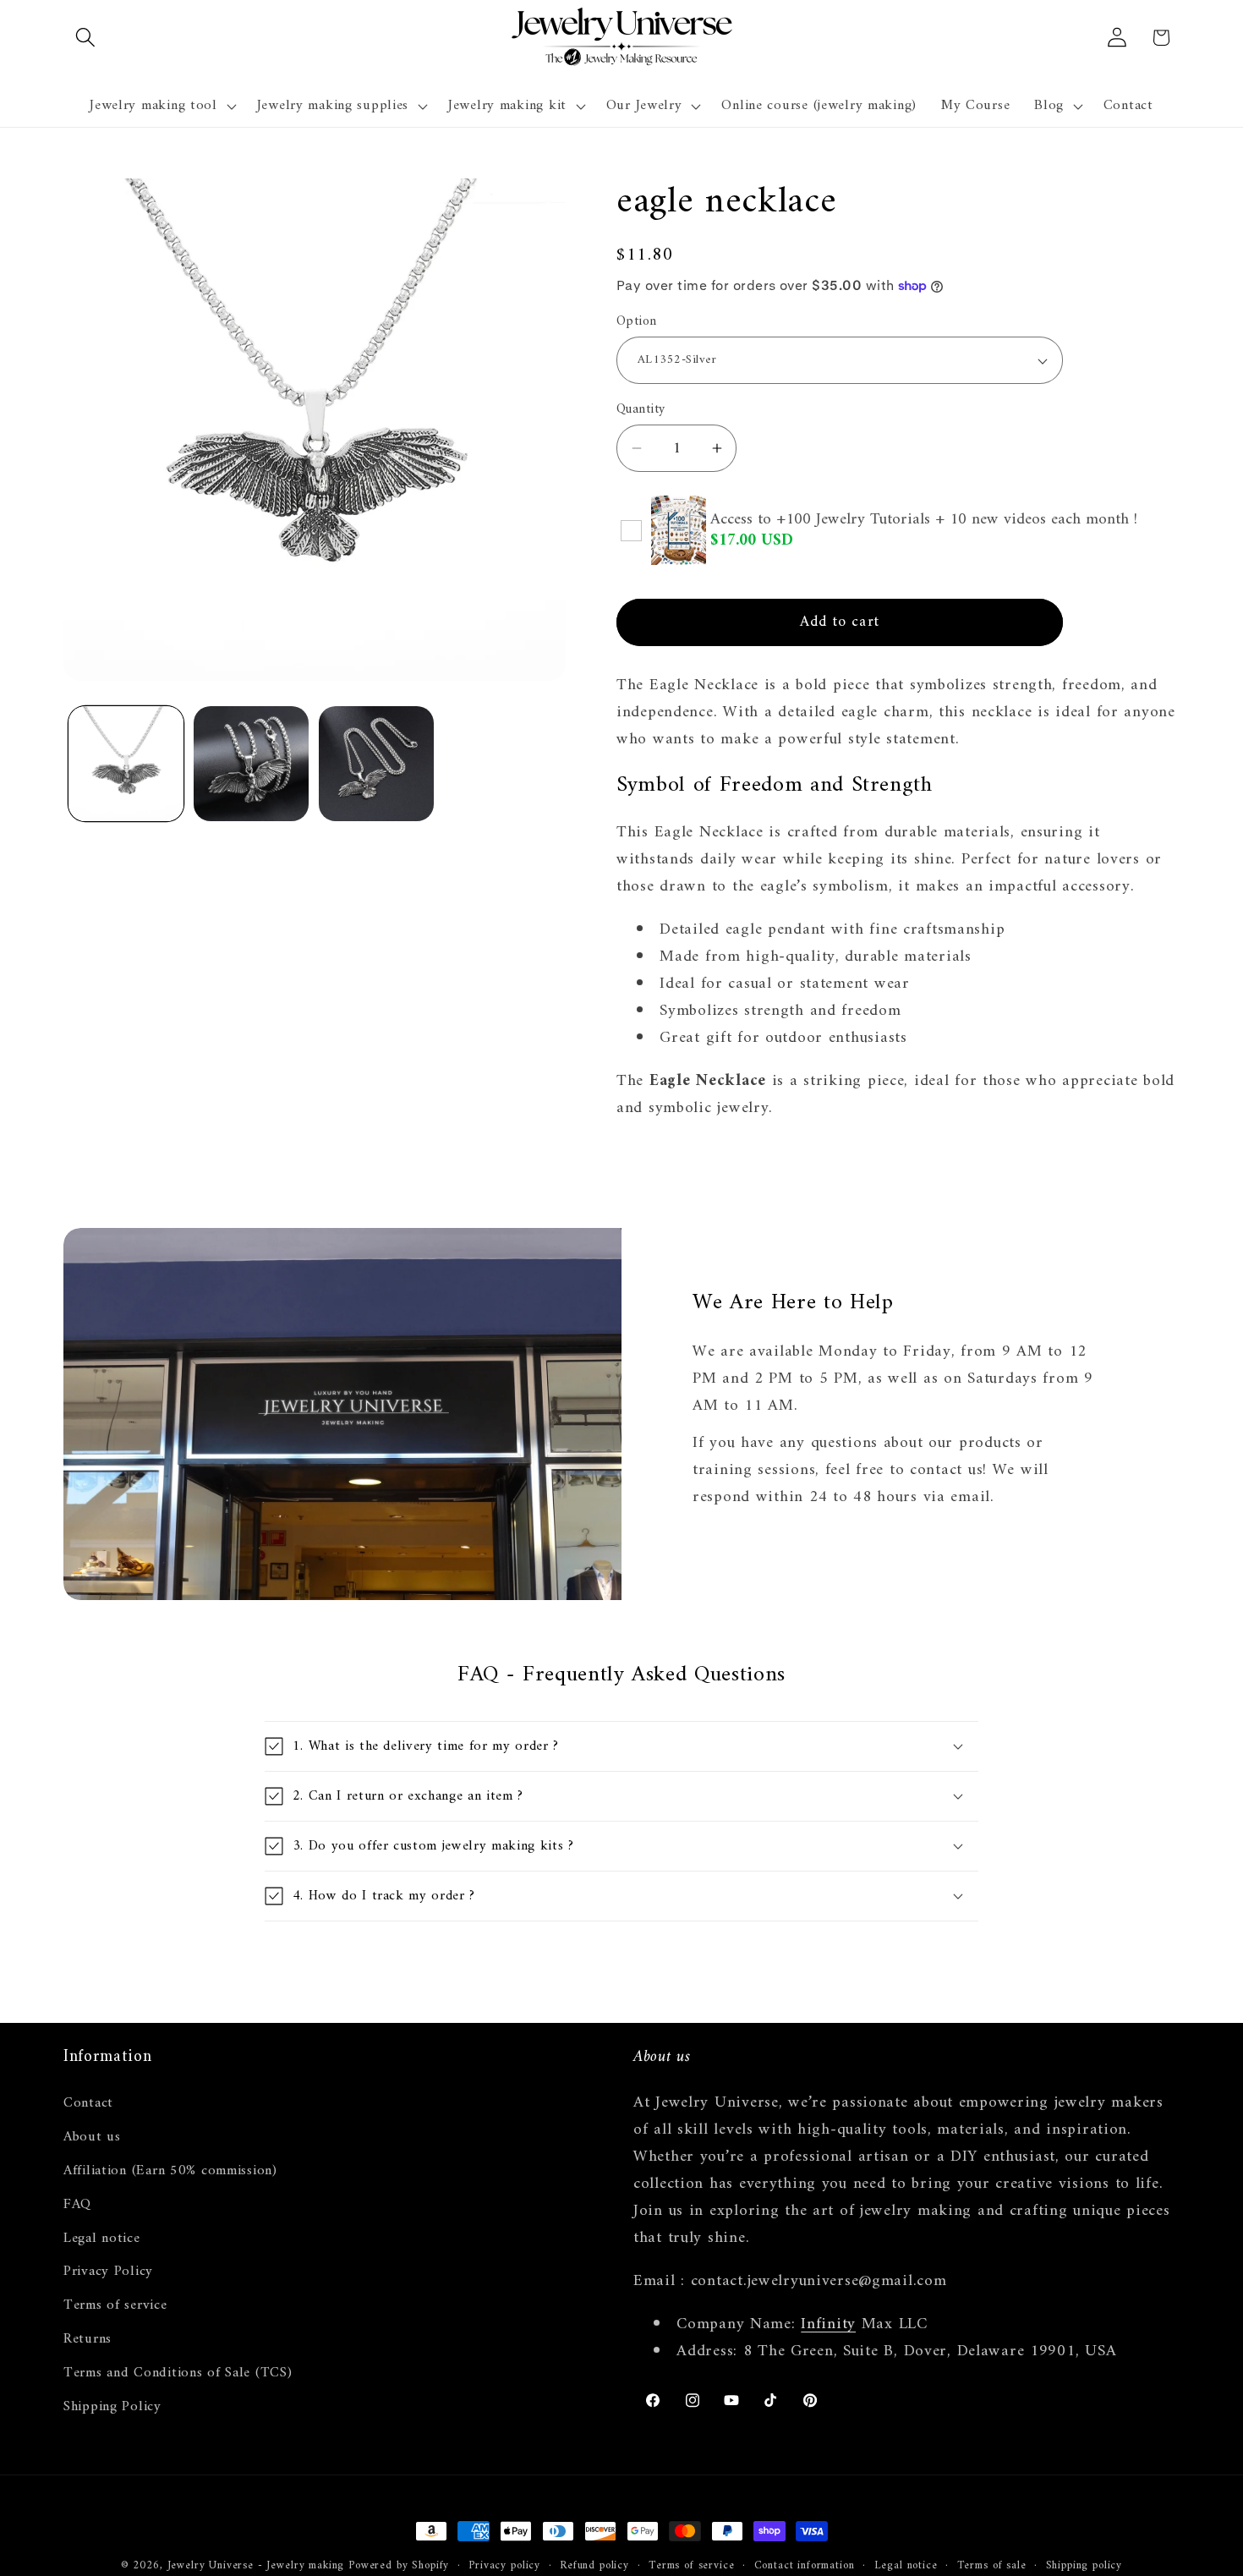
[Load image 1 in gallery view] (126, 764)
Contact (88, 2103)
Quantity (641, 409)
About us (92, 2136)
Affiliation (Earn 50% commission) (170, 2170)
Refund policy (594, 2566)
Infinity (828, 2324)
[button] (86, 38)
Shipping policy (1084, 2566)
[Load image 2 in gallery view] (251, 764)
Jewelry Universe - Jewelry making (256, 2565)
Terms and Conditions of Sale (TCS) (178, 2373)
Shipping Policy (112, 2407)
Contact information (805, 2566)
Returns (88, 2339)
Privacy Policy (108, 2272)
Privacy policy (504, 2566)
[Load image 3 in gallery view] (376, 764)
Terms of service (115, 2305)
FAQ (77, 2204)
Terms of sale (992, 2566)
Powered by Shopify (399, 2565)
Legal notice (102, 2238)
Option (637, 321)
